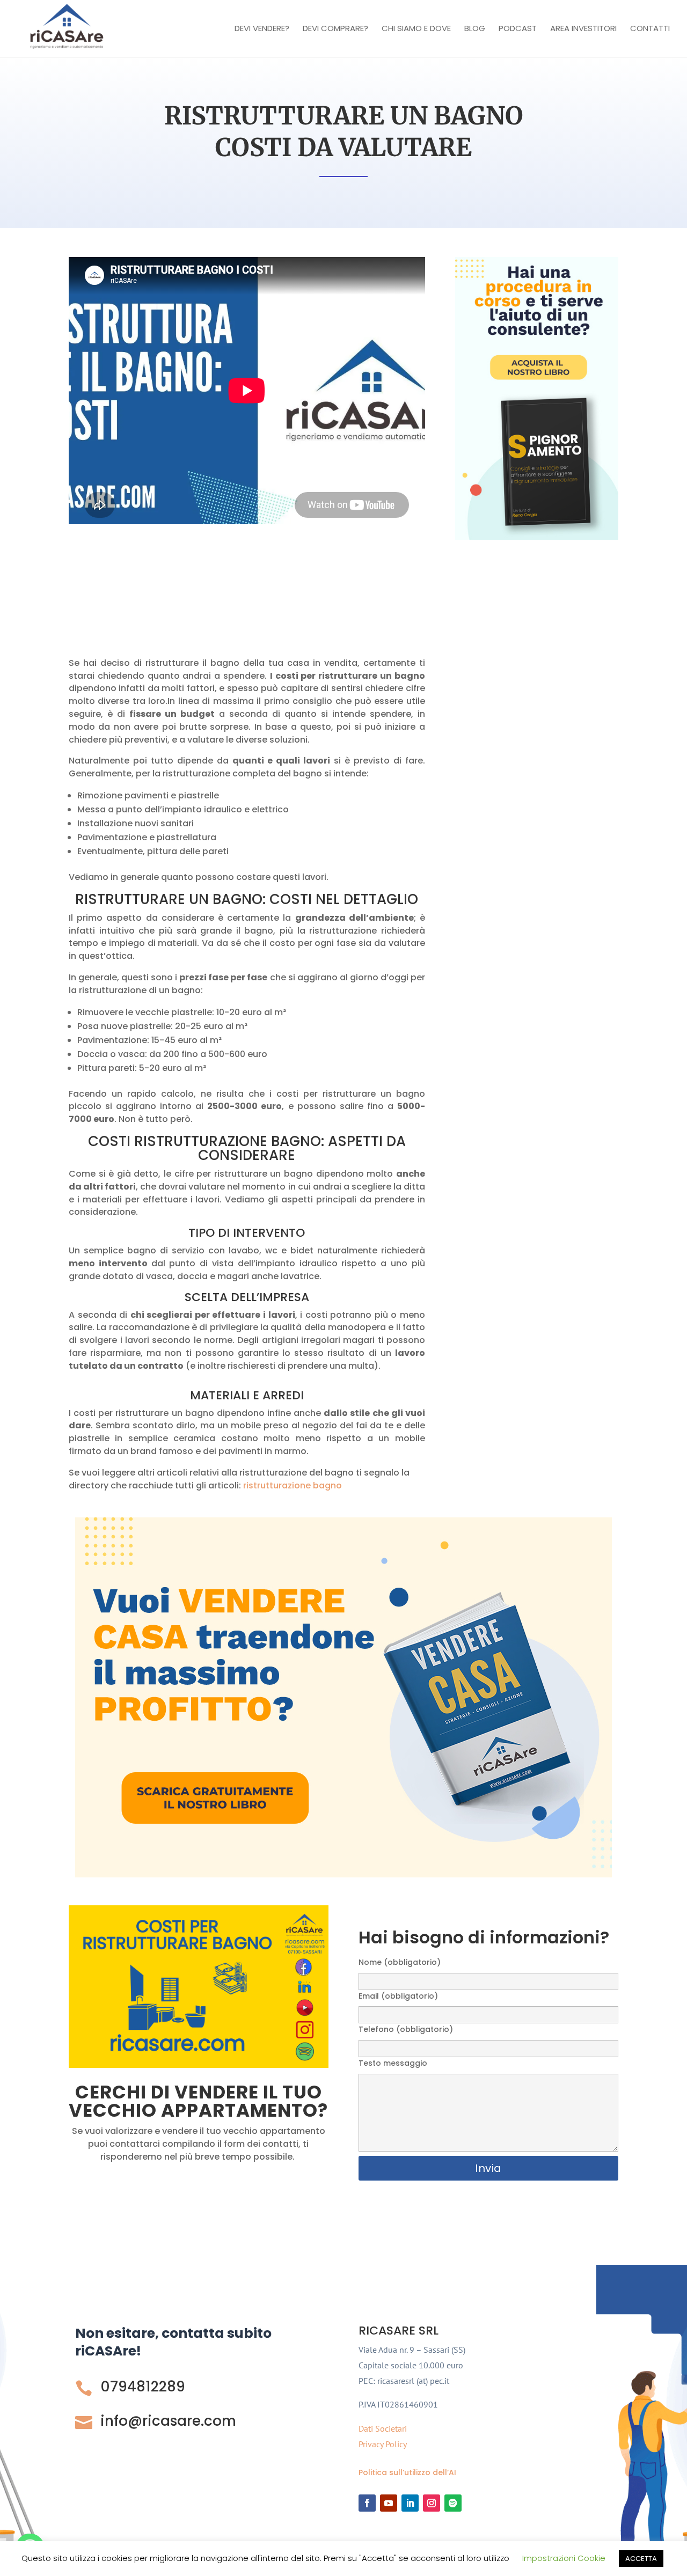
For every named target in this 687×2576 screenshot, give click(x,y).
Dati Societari (383, 2428)
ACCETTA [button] (641, 2559)
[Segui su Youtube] (389, 2503)
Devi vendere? (262, 29)
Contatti (650, 29)
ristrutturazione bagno (293, 1485)
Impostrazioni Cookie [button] (564, 2558)
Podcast (518, 29)
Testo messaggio (393, 2063)
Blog (475, 29)
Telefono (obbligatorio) (406, 2029)
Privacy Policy (383, 2444)
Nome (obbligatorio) (400, 1962)
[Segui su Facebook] (367, 2503)
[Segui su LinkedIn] (410, 2503)
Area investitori (583, 29)
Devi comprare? (335, 29)
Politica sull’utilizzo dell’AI (407, 2472)
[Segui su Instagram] (432, 2503)
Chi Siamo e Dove (416, 29)
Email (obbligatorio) (398, 1996)
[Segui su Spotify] (453, 2503)
